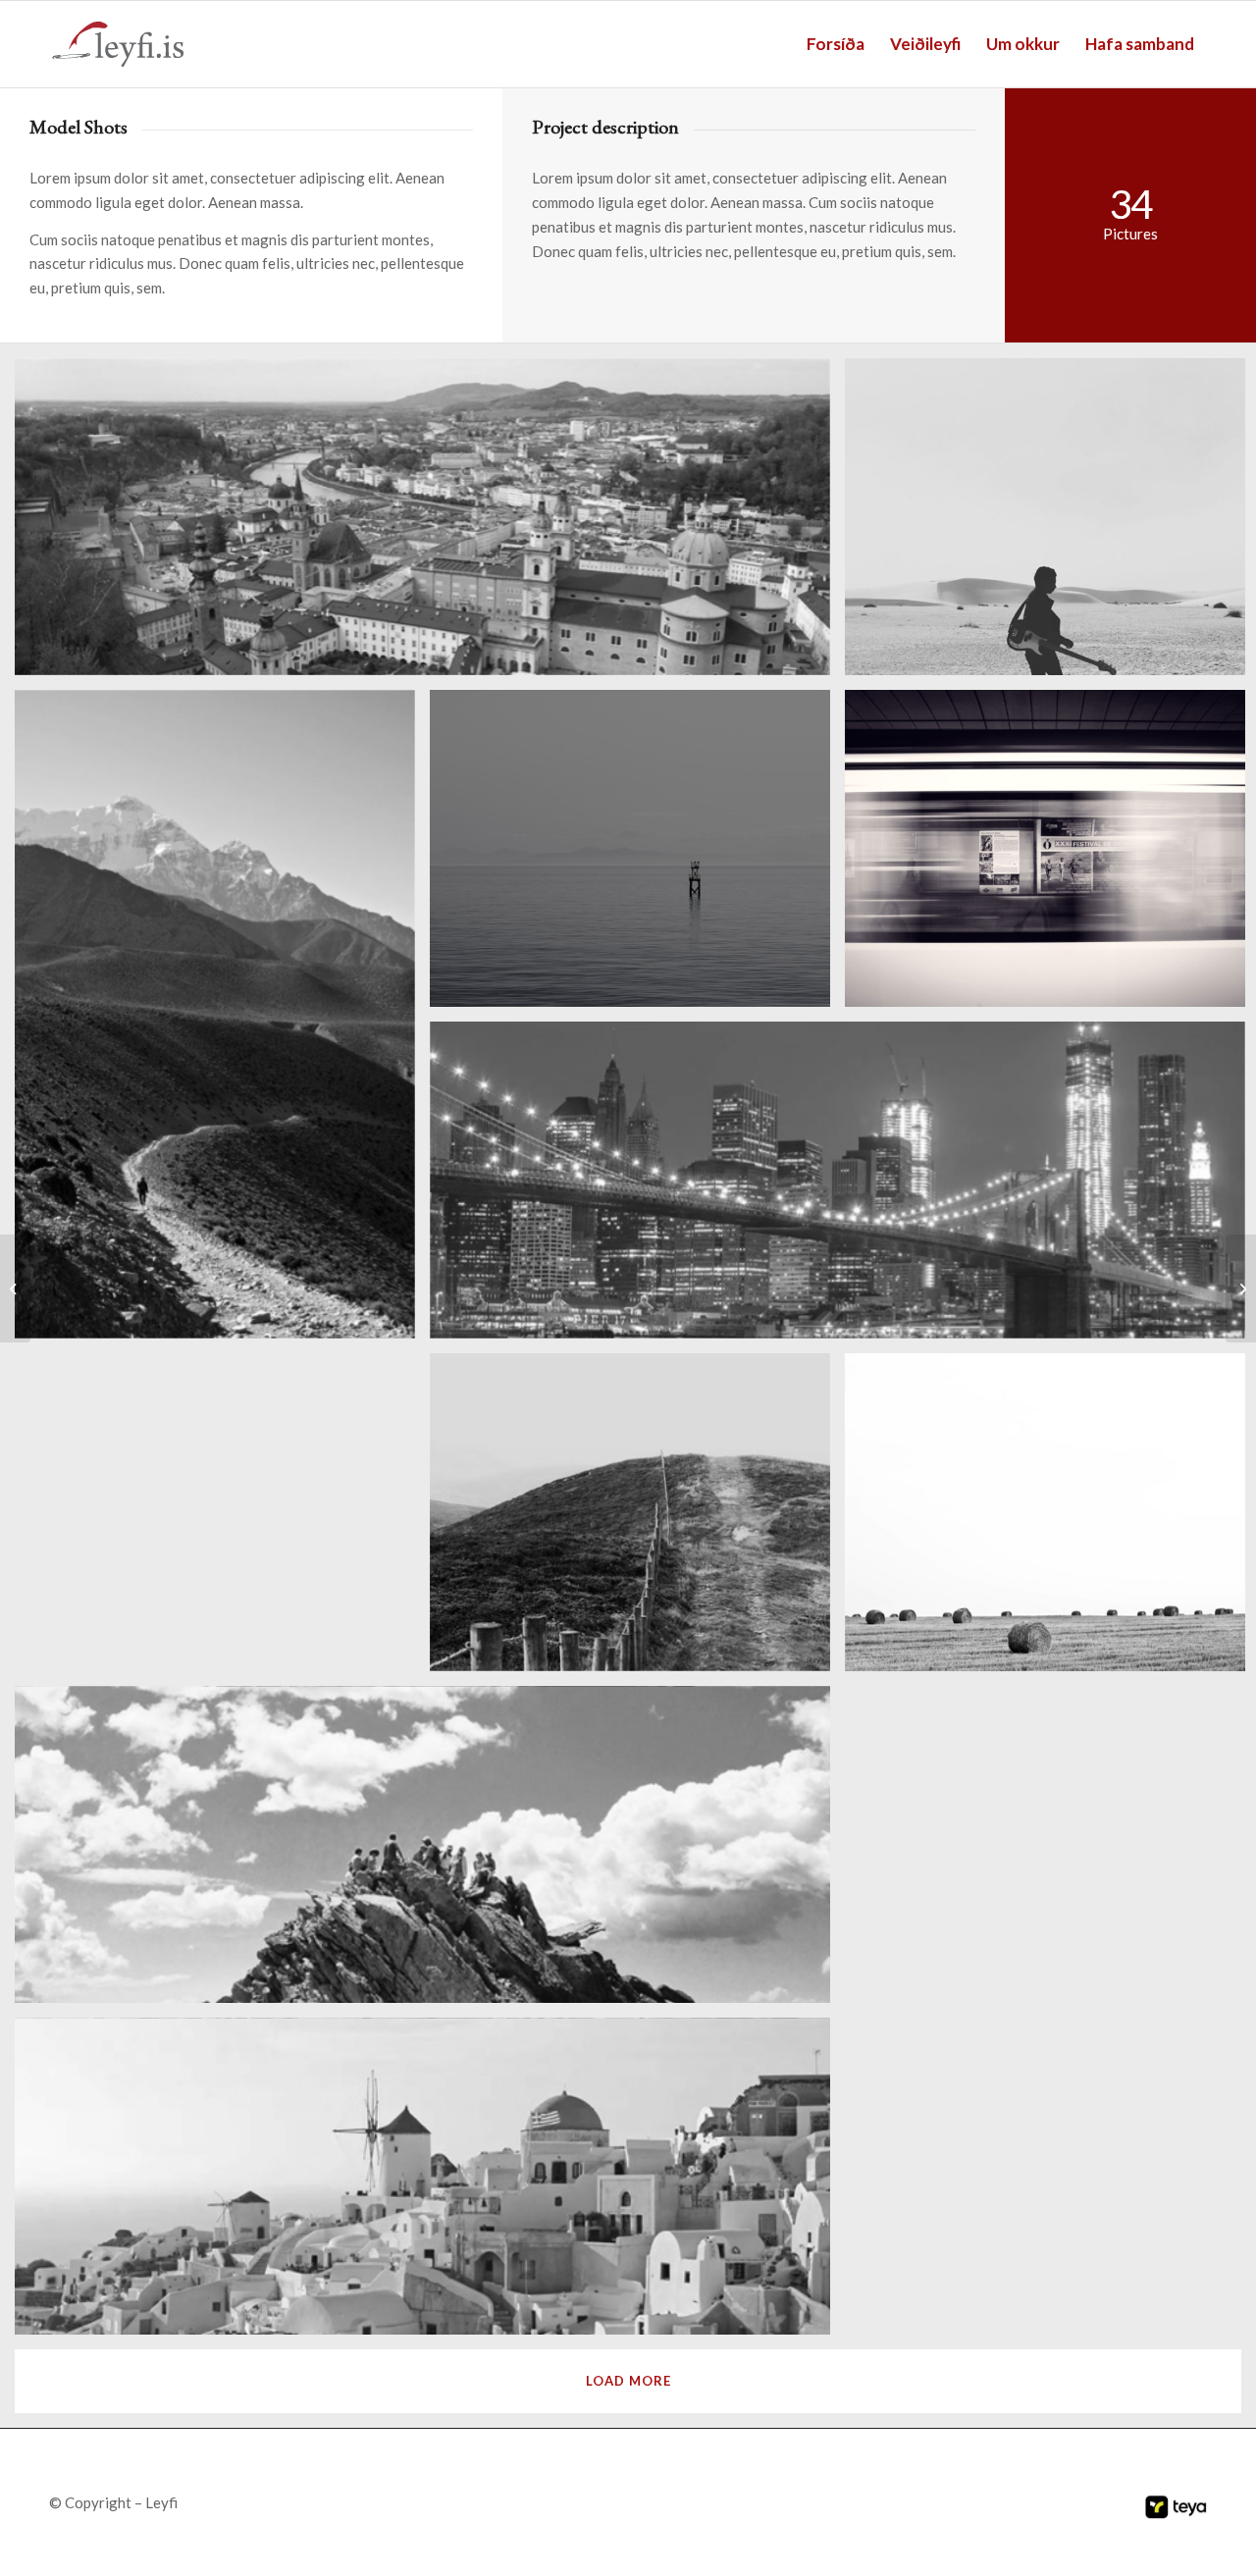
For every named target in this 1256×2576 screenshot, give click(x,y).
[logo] (118, 44)
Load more (628, 2381)
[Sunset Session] (1241, 1288)
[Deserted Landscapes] (15, 1288)
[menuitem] (836, 44)
